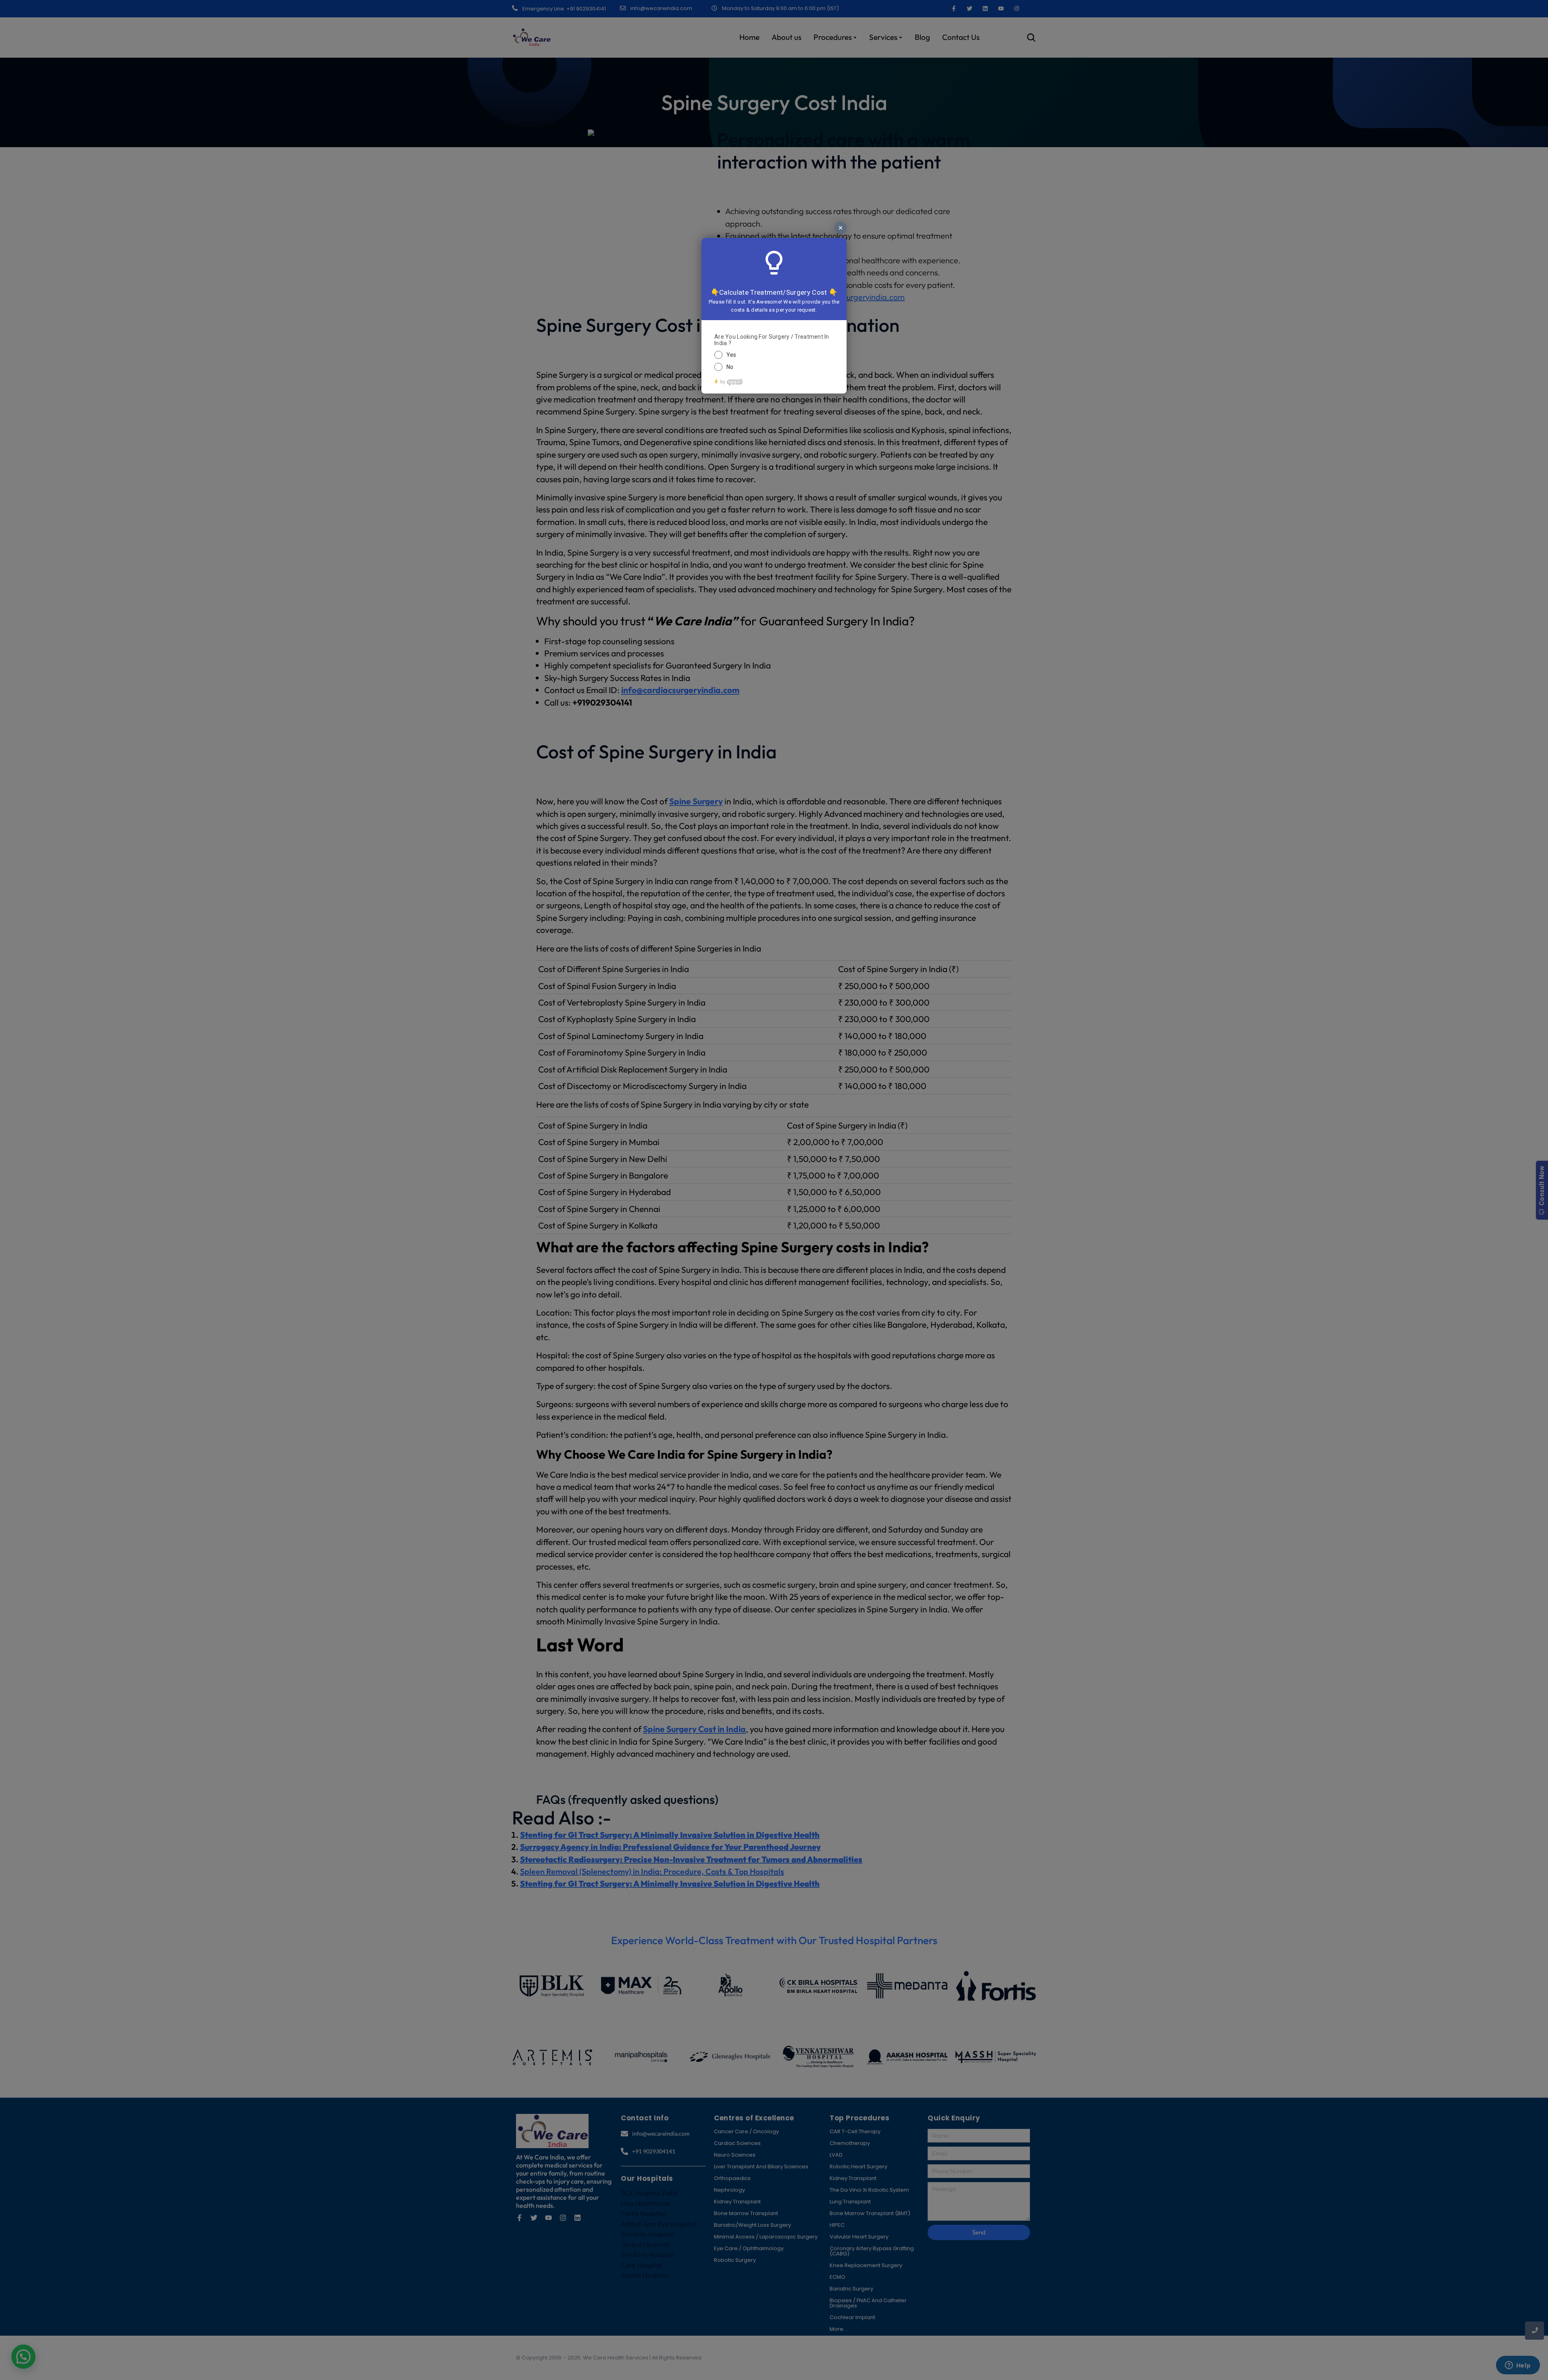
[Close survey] (841, 228)
